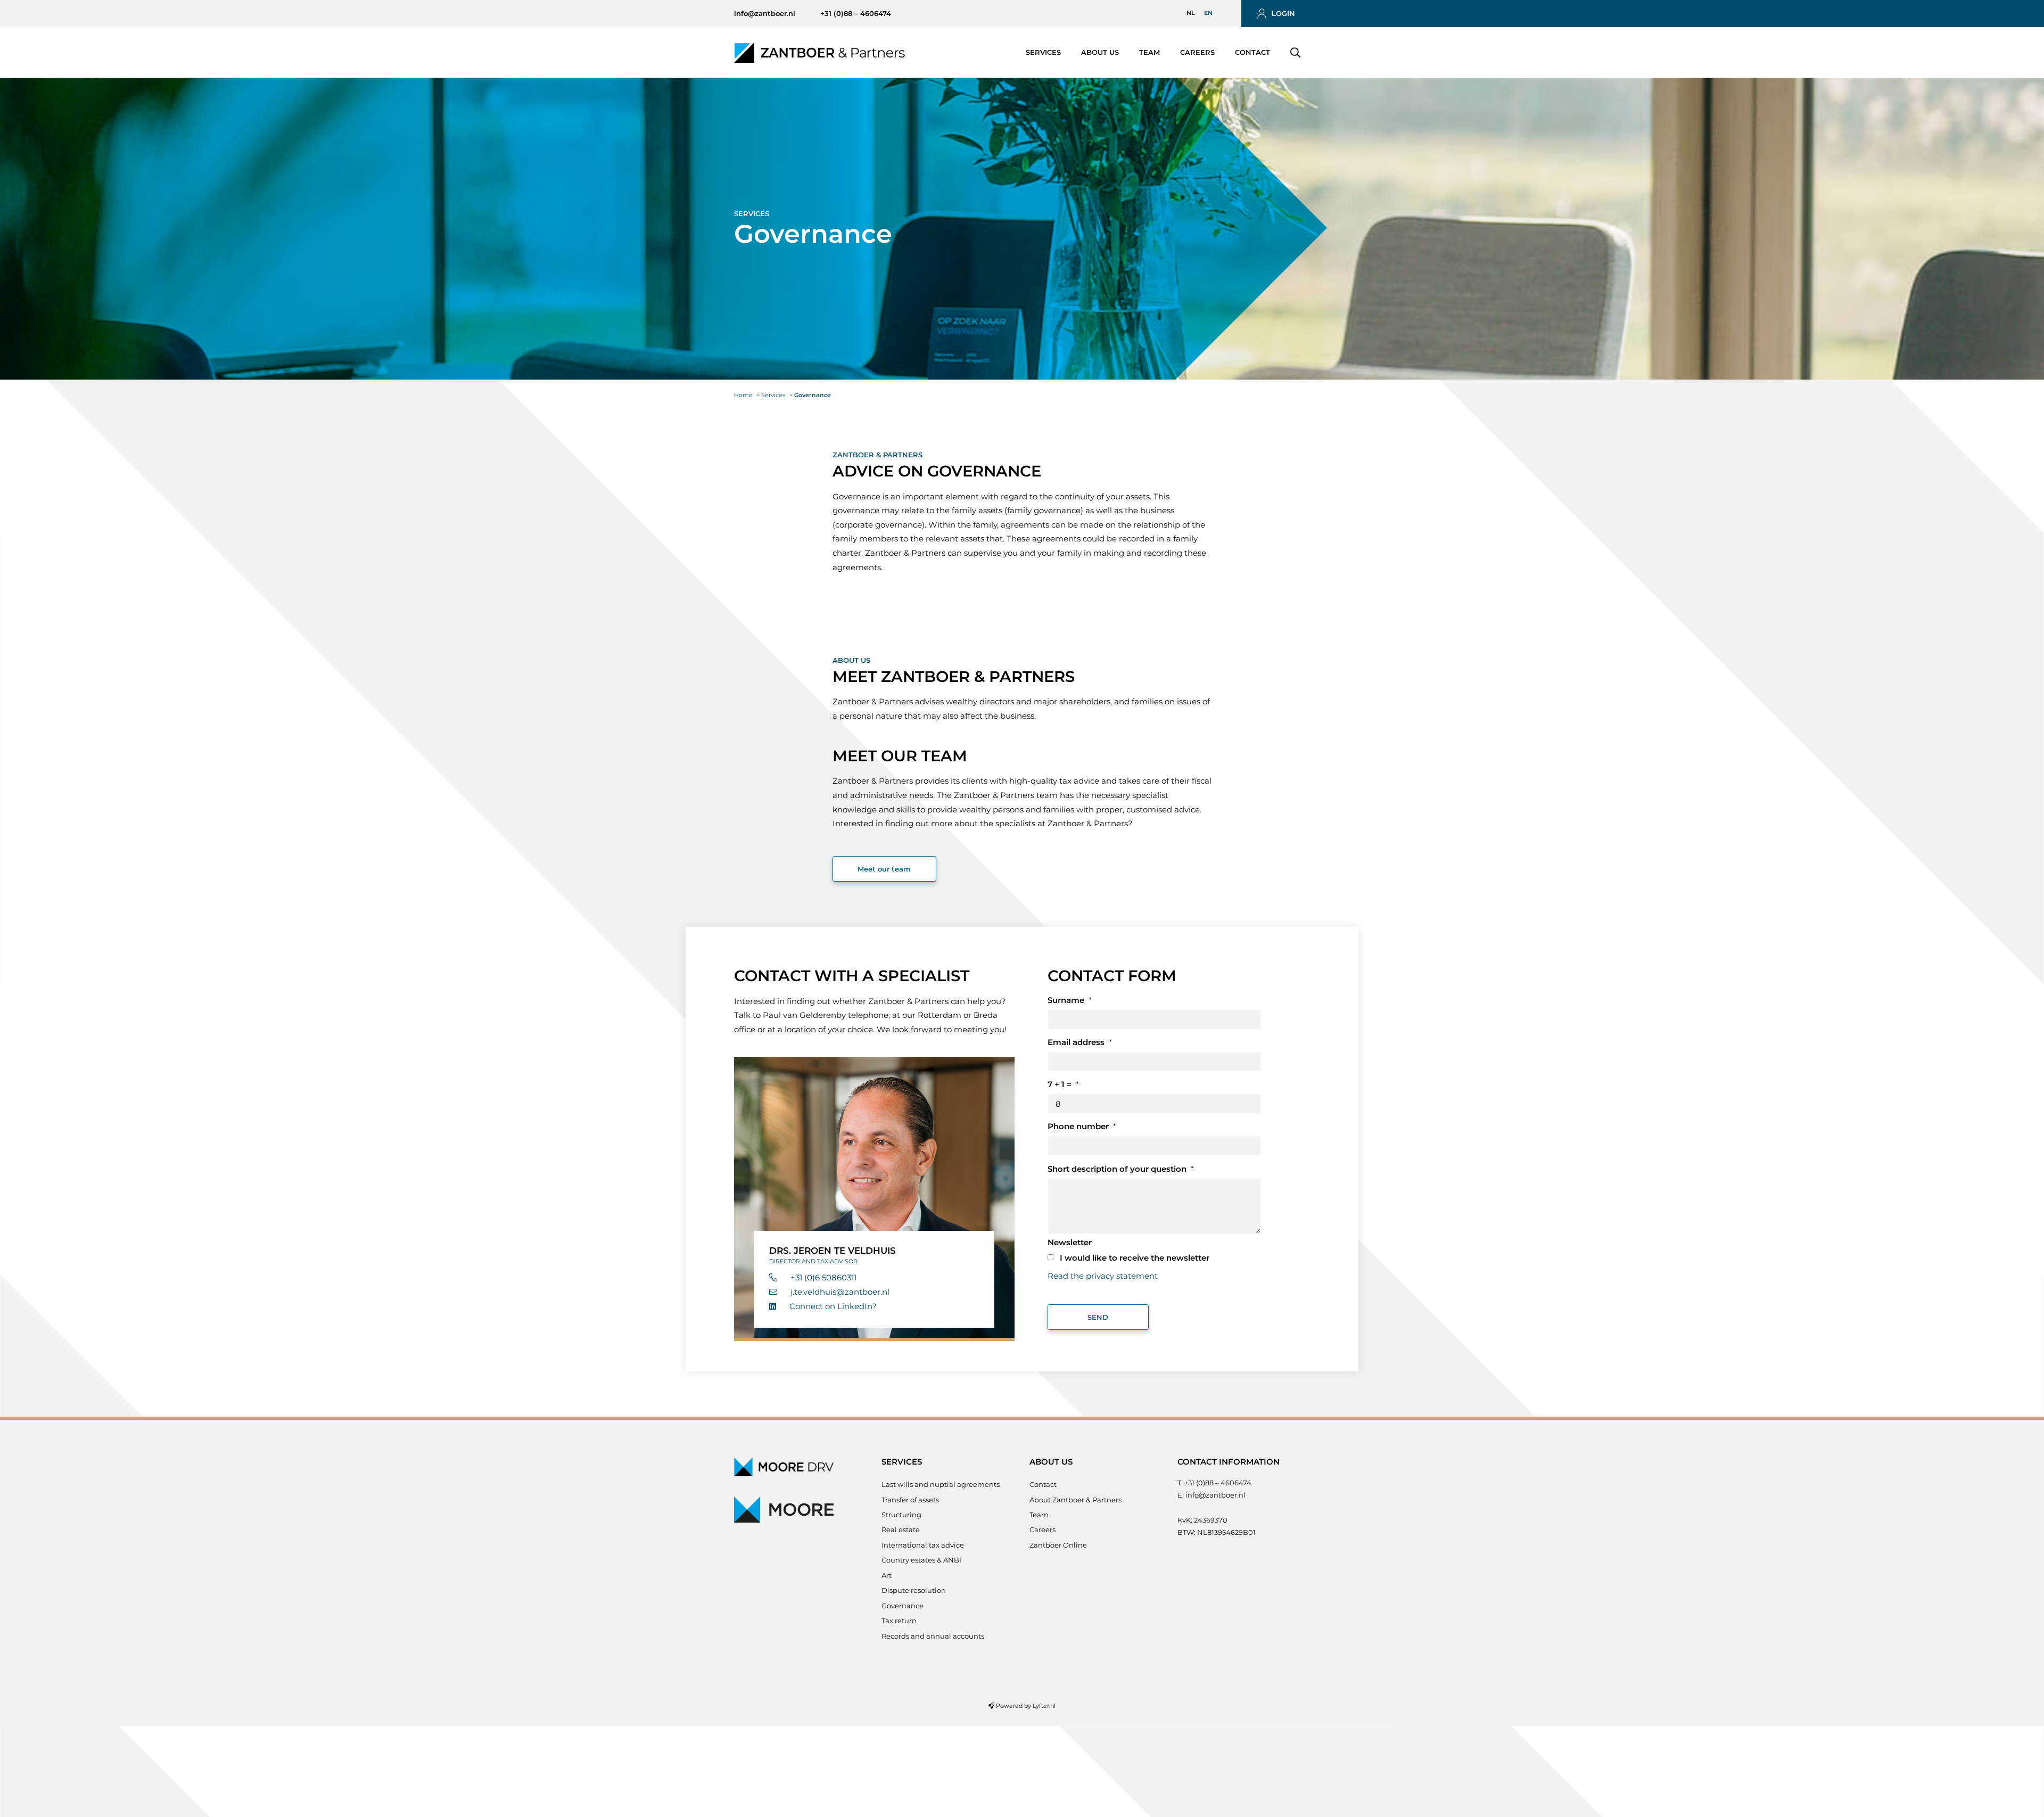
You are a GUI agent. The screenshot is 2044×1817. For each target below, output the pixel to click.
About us (1100, 52)
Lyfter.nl (1044, 1706)
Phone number (1078, 1126)
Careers (1197, 52)
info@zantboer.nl (765, 13)
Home (743, 395)
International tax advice (923, 1545)
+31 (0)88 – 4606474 (856, 13)
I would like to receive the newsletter (1135, 1258)
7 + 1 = (1060, 1084)
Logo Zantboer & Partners (816, 52)
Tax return (899, 1621)
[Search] (1295, 53)
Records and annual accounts (933, 1636)
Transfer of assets (910, 1500)
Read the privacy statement (1103, 1276)
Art (887, 1575)
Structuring (901, 1515)
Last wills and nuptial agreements (941, 1484)
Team (1149, 52)
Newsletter (1070, 1242)
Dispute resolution (914, 1590)
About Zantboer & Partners (1075, 1500)
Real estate (901, 1530)
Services (1043, 52)
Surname (1066, 1000)
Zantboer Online (1058, 1545)
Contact (1252, 52)
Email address (1076, 1042)
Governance (903, 1606)
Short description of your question (1117, 1169)
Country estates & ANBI (921, 1560)
